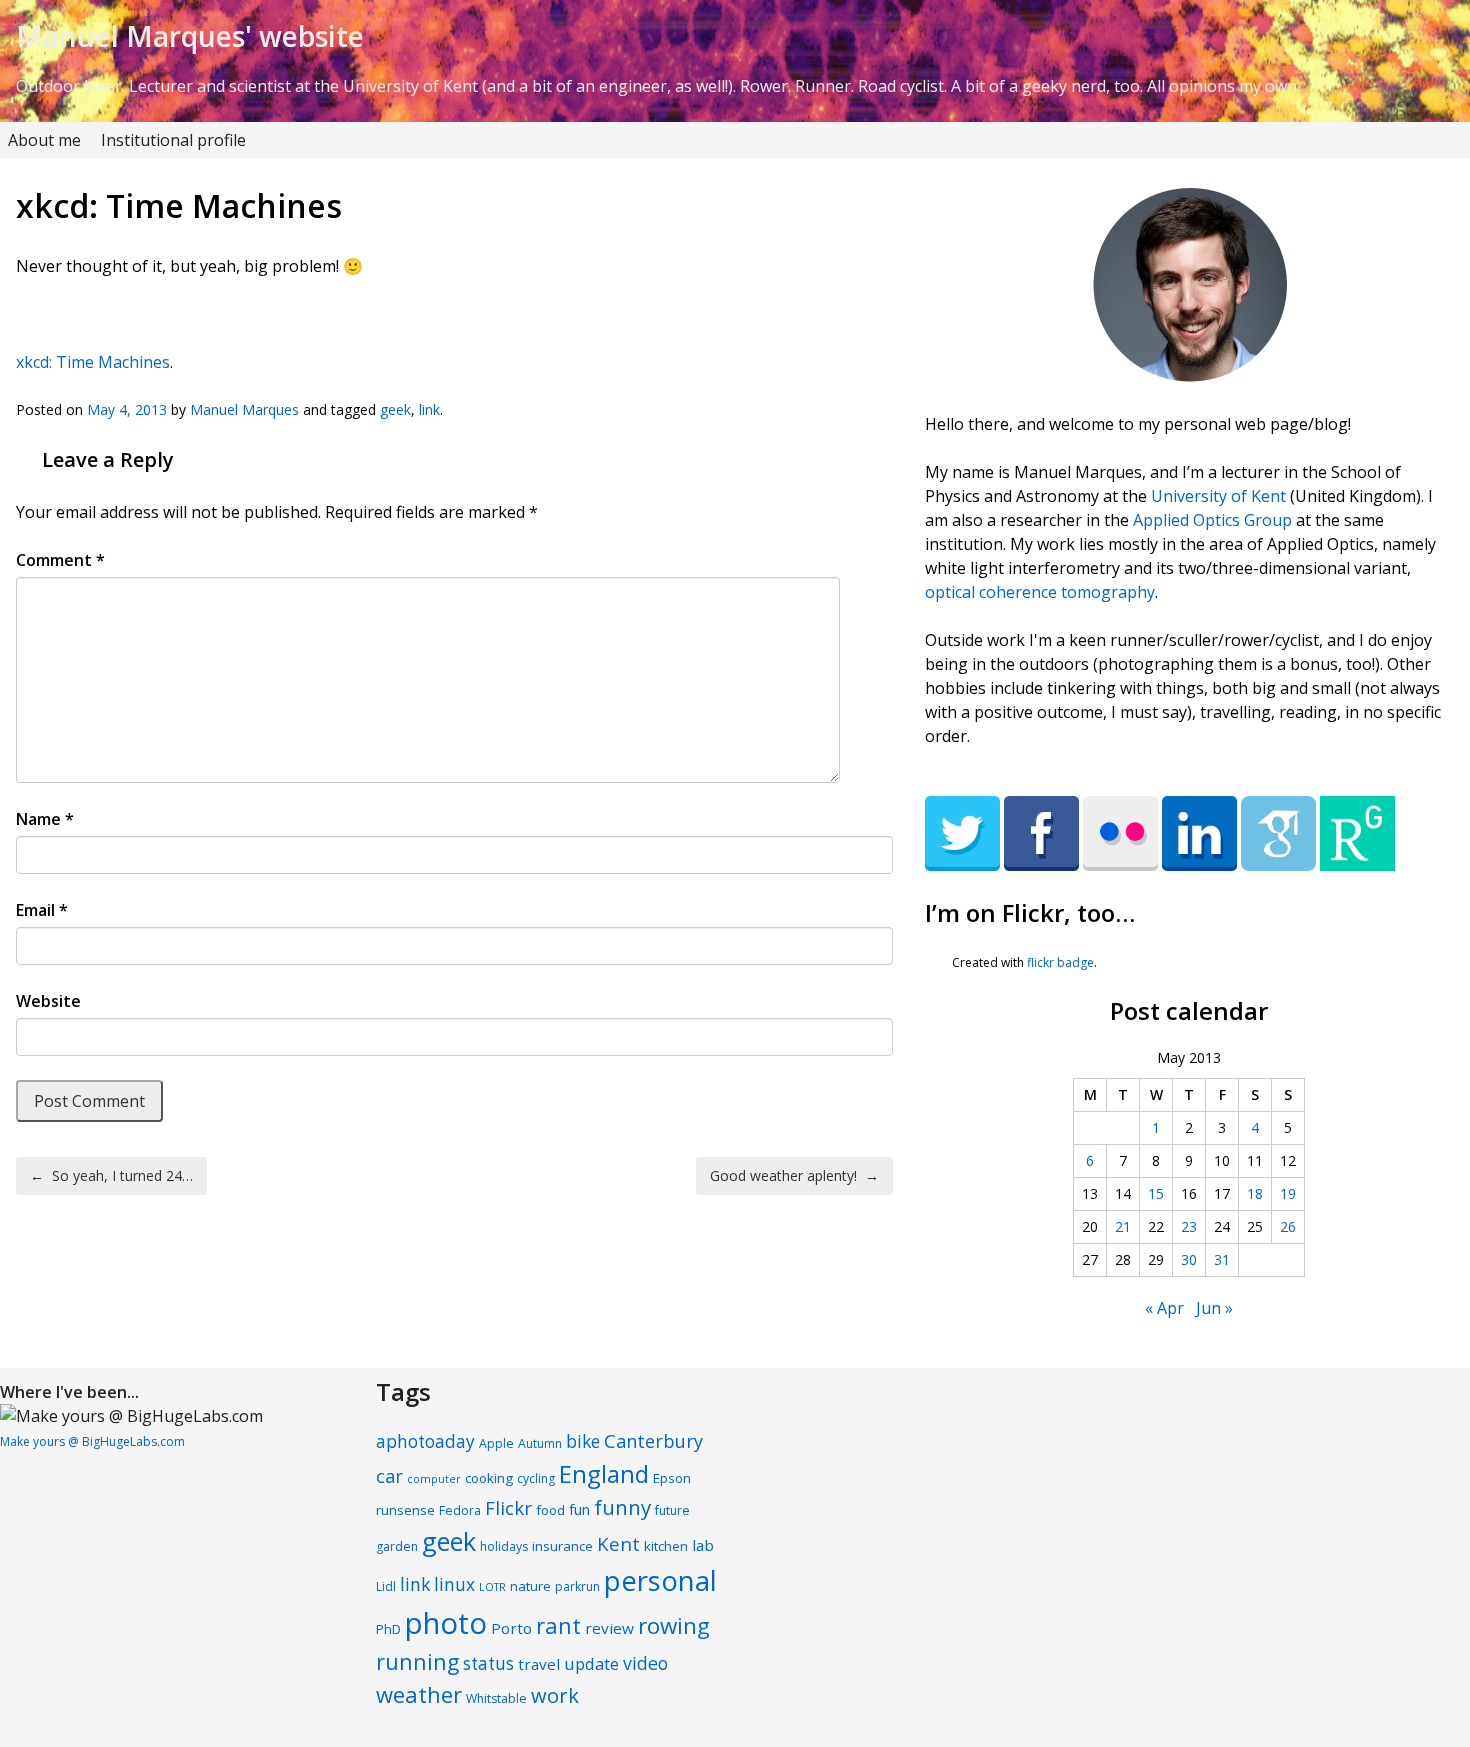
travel (539, 1664)
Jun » (1214, 1308)
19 (1288, 1193)
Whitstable (496, 1698)
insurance (562, 1546)
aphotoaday (425, 1441)
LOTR (492, 1587)
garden (397, 1546)
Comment (60, 560)
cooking (489, 1478)
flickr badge (1060, 962)
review (609, 1628)
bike (583, 1441)
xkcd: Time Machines (93, 362)
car (389, 1476)
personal (660, 1580)
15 (1156, 1193)
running (417, 1661)
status (488, 1663)
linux (454, 1584)
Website (48, 1001)
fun (579, 1509)
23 (1189, 1226)
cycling (536, 1478)
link (429, 409)
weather (419, 1694)
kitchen (666, 1546)
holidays (504, 1546)
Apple (496, 1443)
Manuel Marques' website (190, 36)
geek (395, 409)
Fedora (460, 1510)
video (645, 1663)
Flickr (508, 1507)
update (591, 1663)
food (550, 1510)
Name (45, 819)
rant (558, 1625)
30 (1189, 1259)
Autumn (540, 1443)
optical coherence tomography (1040, 592)
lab (703, 1545)
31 (1222, 1259)
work (555, 1695)
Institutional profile (173, 140)
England (604, 1473)
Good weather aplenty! (794, 1175)
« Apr (1164, 1308)
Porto (511, 1628)
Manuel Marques (244, 409)
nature (530, 1586)
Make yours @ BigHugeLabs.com (92, 1441)
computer (434, 1479)
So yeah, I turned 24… (111, 1175)
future (672, 1510)
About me (44, 140)
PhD (388, 1629)
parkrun (577, 1586)
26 (1288, 1226)
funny (622, 1507)
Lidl (386, 1586)
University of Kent (1218, 496)
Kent (618, 1543)
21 (1123, 1226)
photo (446, 1623)
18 (1255, 1193)
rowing (674, 1625)
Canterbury (653, 1441)
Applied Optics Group (1212, 520)
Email (42, 910)
